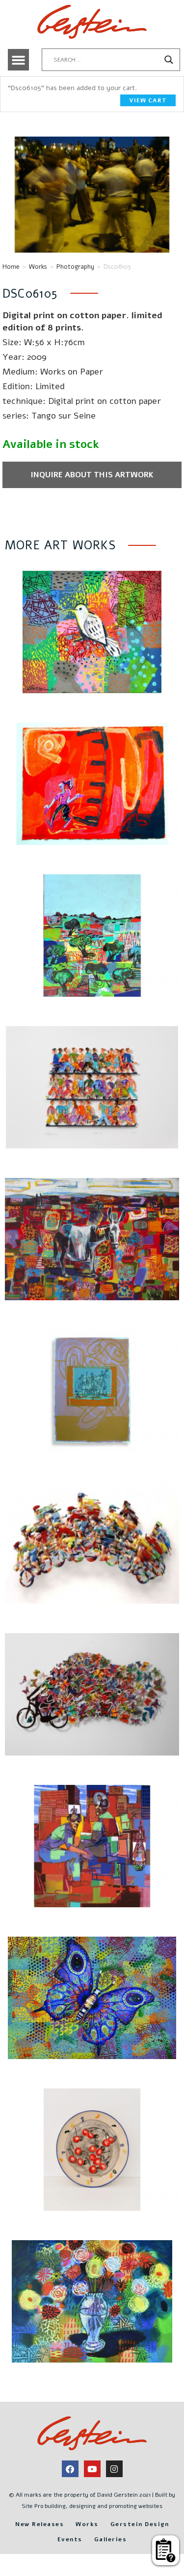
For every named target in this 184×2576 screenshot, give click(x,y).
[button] (19, 60)
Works (38, 267)
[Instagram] (114, 2469)
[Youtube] (92, 2469)
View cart (148, 100)
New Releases (39, 2524)
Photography (75, 267)
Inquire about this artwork (92, 475)
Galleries (111, 2539)
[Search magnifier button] (169, 60)
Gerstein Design (140, 2524)
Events (70, 2539)
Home (11, 267)
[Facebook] (70, 2469)
